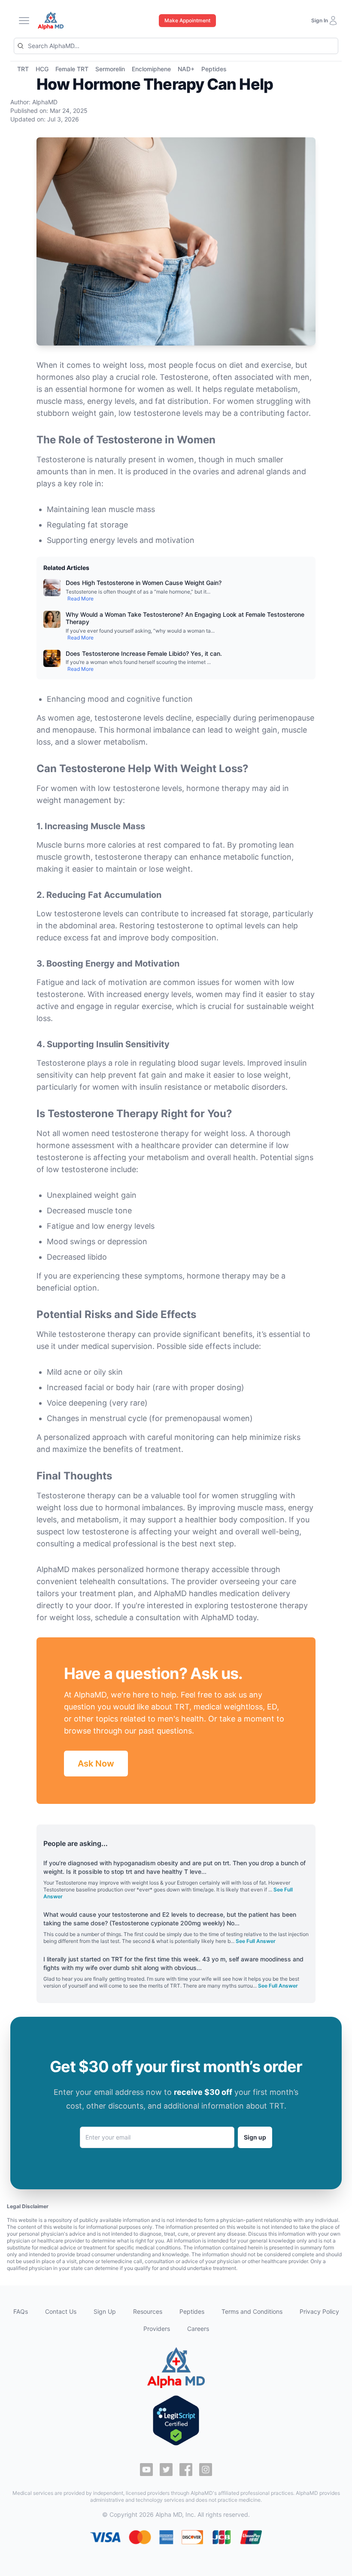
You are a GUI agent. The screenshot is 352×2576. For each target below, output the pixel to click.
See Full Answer (256, 1941)
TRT (23, 69)
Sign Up (105, 2311)
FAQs (21, 2311)
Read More (80, 599)
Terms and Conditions (252, 2311)
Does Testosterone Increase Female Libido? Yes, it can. (144, 653)
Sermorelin (110, 69)
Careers (198, 2329)
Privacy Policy (319, 2311)
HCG (42, 69)
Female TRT (72, 69)
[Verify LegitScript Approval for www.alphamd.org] (176, 2420)
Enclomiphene (151, 69)
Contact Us (61, 2311)
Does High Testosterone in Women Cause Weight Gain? (144, 583)
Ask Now (96, 1764)
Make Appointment (187, 20)
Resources (148, 2311)
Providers (157, 2329)
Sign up (255, 2137)
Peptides (214, 69)
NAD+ (186, 69)
